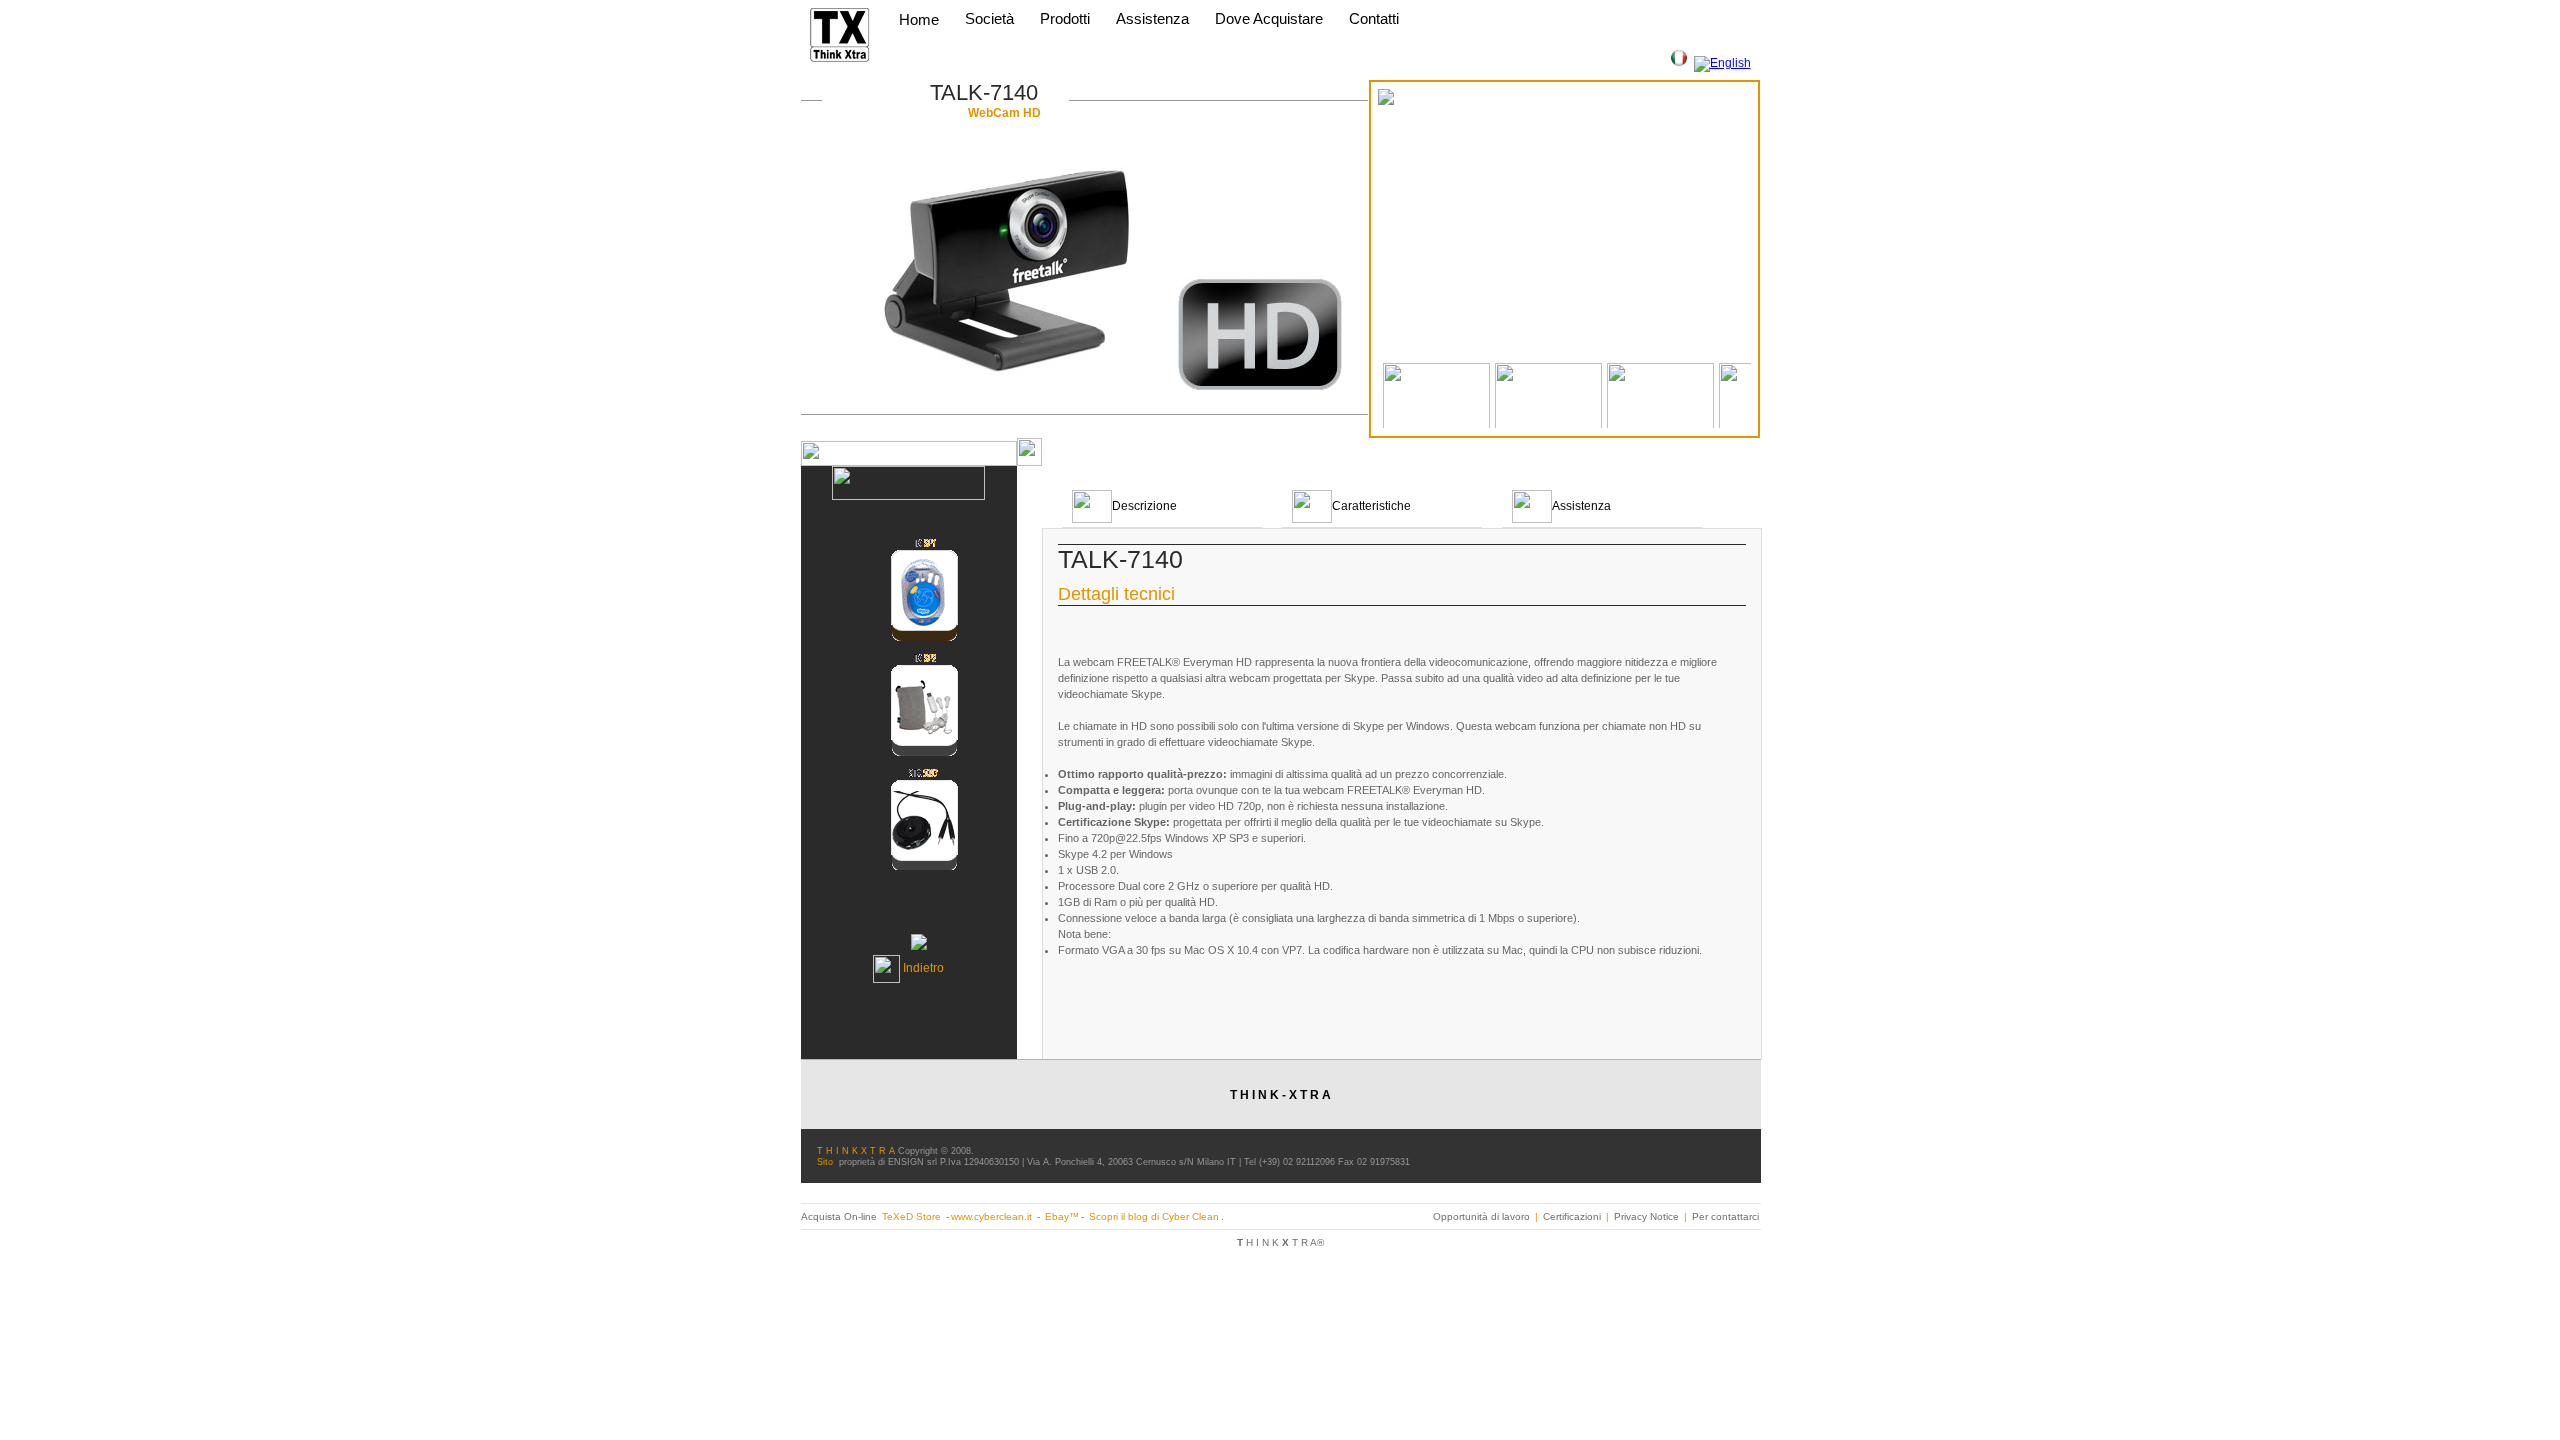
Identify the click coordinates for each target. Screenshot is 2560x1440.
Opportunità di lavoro (1481, 1216)
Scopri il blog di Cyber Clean (1154, 1216)
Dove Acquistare (1269, 19)
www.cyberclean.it (991, 1216)
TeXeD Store (913, 1216)
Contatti (1374, 19)
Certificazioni (1572, 1216)
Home (919, 20)
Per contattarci (1725, 1216)
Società (991, 19)
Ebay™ (1062, 1216)
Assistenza (1152, 19)
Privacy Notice (1646, 1216)
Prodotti (1067, 19)
